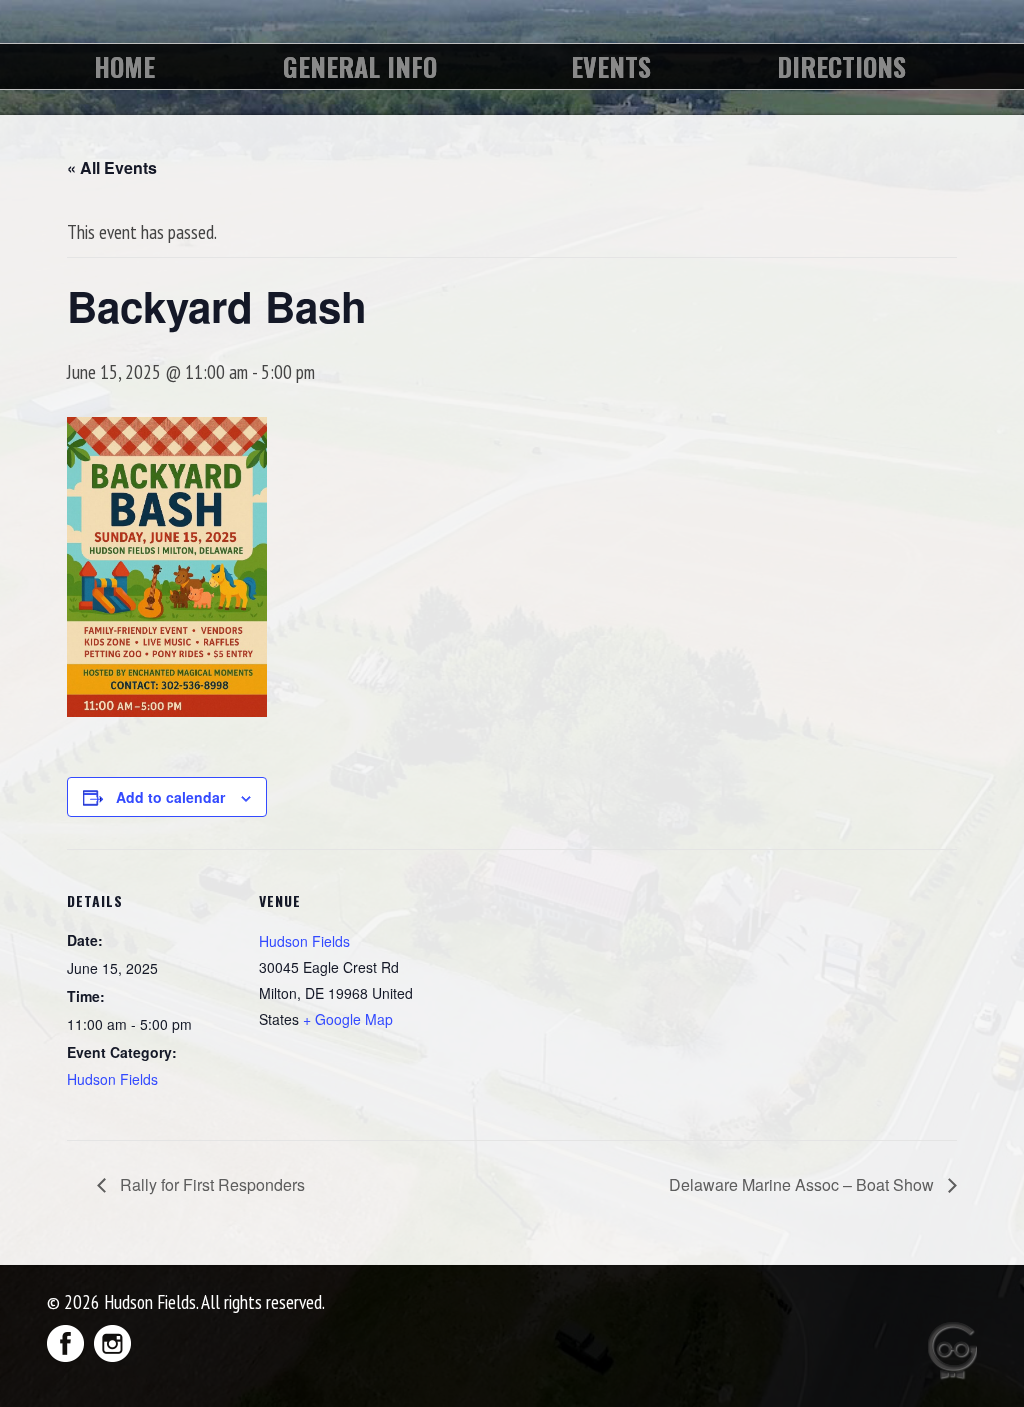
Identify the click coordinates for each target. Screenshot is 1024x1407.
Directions (841, 66)
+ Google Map (348, 1019)
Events (611, 66)
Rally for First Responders (210, 1184)
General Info (360, 66)
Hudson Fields (112, 1079)
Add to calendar (170, 797)
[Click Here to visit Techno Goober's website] (931, 1351)
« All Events (112, 167)
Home (124, 66)
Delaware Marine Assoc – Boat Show (803, 1184)
